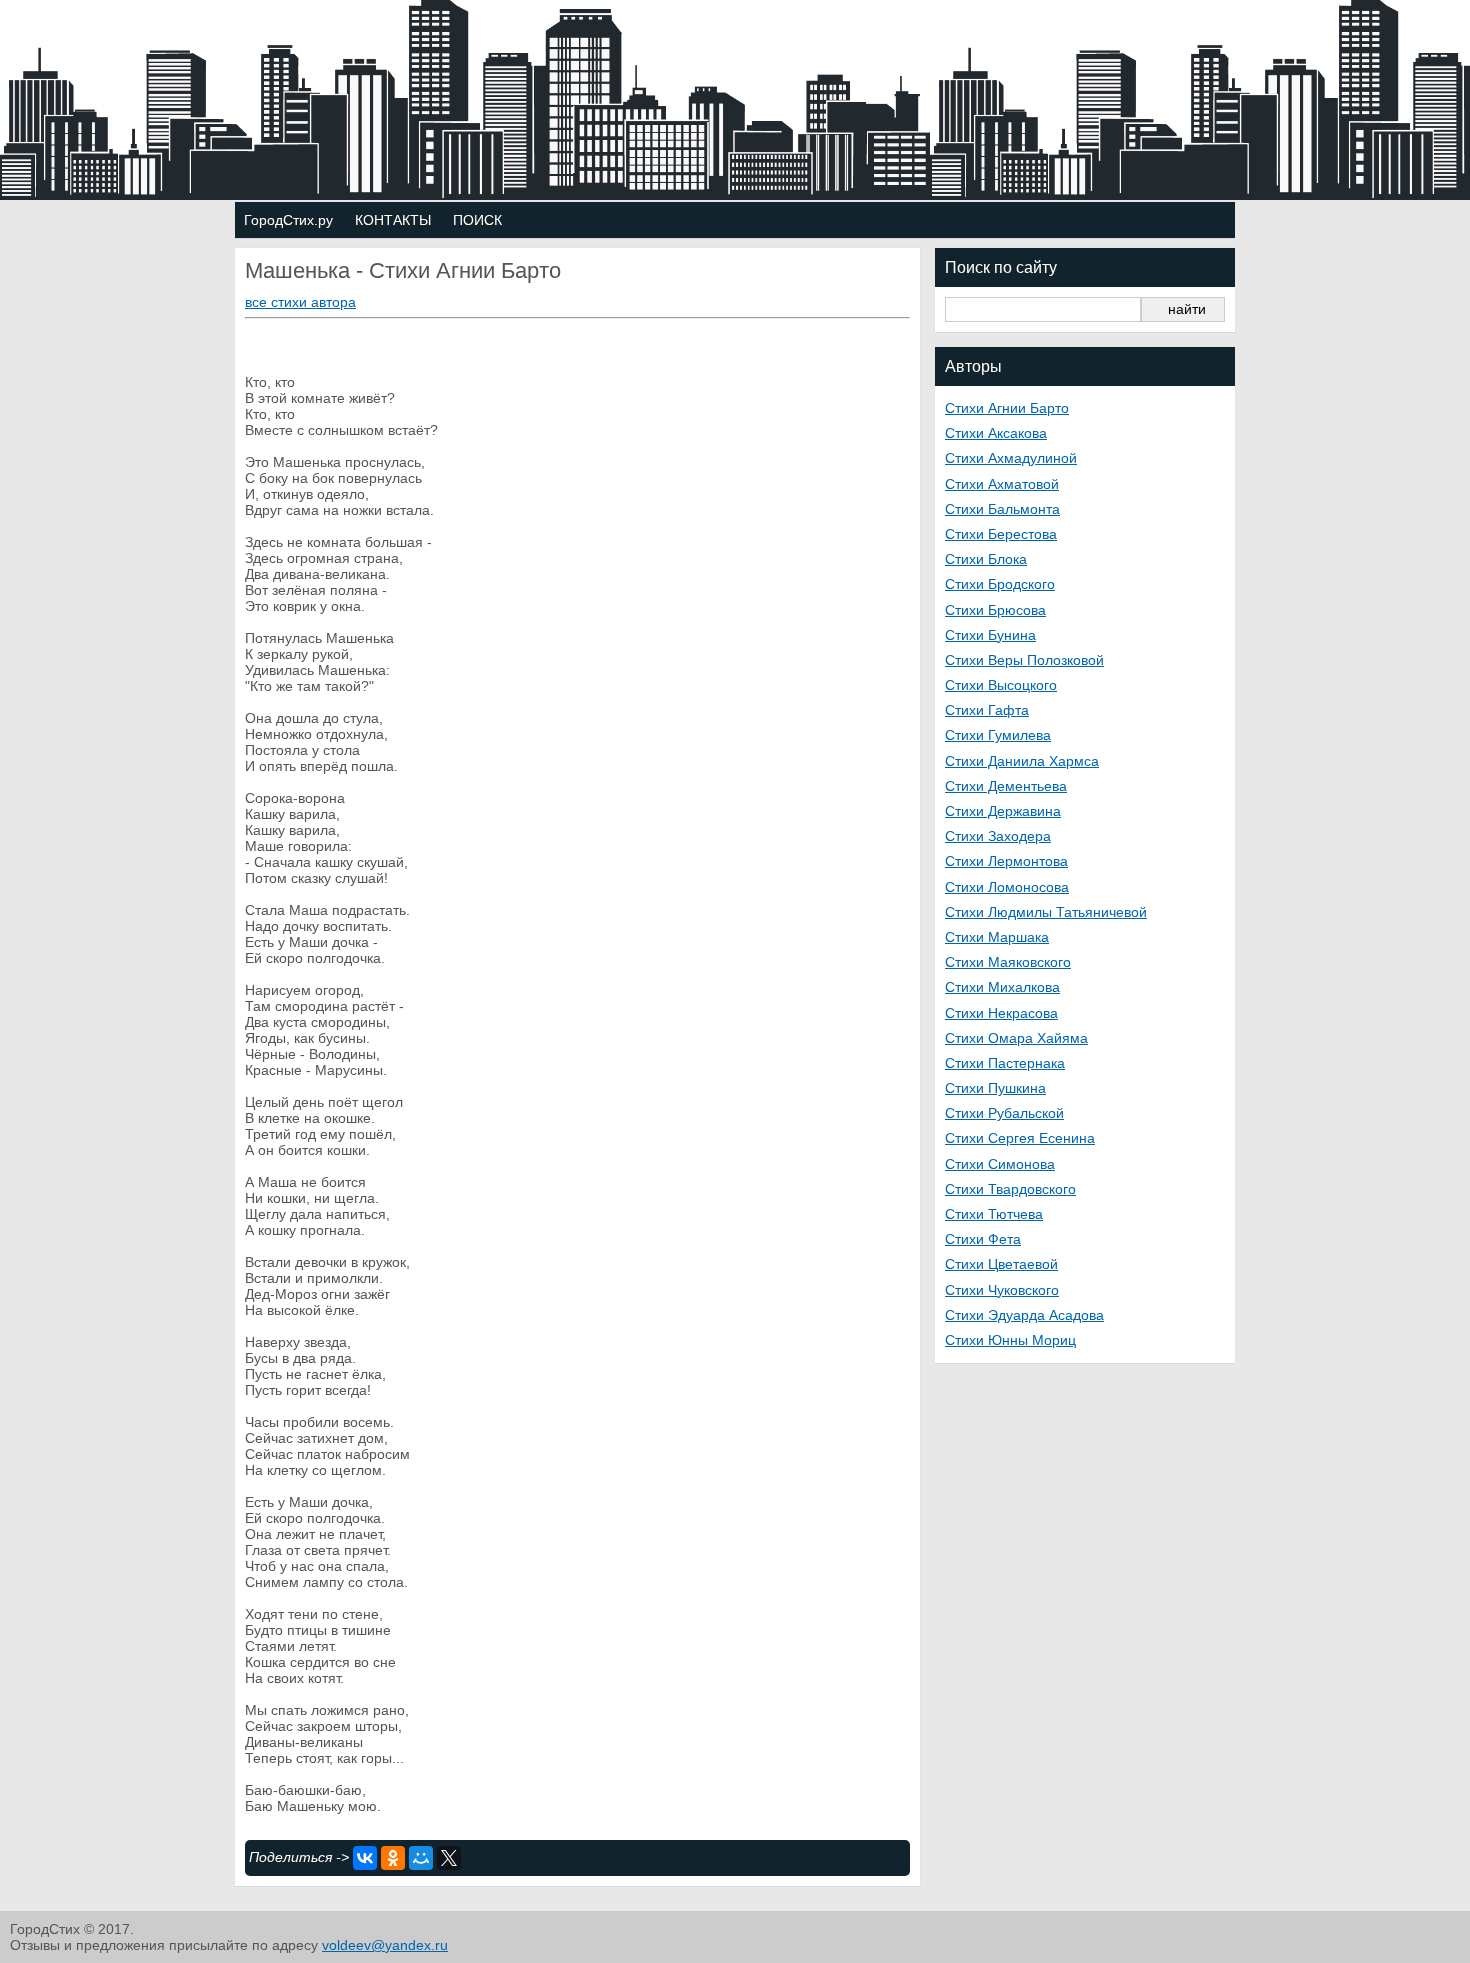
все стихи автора (300, 302)
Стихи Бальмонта (1002, 509)
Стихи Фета (983, 1239)
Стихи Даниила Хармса (1022, 761)
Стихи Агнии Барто (1007, 408)
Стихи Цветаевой (1001, 1264)
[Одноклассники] (393, 1858)
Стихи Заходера (998, 836)
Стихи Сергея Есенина (1020, 1138)
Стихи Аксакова (996, 433)
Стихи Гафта (987, 710)
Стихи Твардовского (1010, 1189)
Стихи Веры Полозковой (1024, 660)
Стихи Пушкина (995, 1088)
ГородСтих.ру (288, 220)
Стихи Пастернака (1005, 1063)
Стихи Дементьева (1006, 786)
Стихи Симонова (1000, 1164)
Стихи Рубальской (1004, 1113)
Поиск (477, 220)
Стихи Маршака (997, 937)
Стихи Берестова (1001, 534)
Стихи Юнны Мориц (1010, 1340)
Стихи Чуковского (1002, 1290)
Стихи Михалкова (1002, 987)
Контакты (393, 220)
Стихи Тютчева (994, 1214)
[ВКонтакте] (365, 1858)
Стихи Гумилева (998, 735)
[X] (449, 1858)
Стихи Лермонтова (1006, 861)
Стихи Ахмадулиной (1011, 458)
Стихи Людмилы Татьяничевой (1046, 912)
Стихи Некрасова (1001, 1013)
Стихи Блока (986, 559)
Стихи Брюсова (995, 610)
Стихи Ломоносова (1007, 887)
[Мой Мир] (421, 1858)
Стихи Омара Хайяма (1016, 1038)
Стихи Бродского (1000, 584)
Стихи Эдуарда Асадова (1024, 1315)
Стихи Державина (1003, 811)
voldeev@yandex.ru (385, 1945)
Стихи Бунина (990, 635)
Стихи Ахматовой (1002, 484)
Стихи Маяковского (1008, 962)
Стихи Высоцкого (1001, 685)
